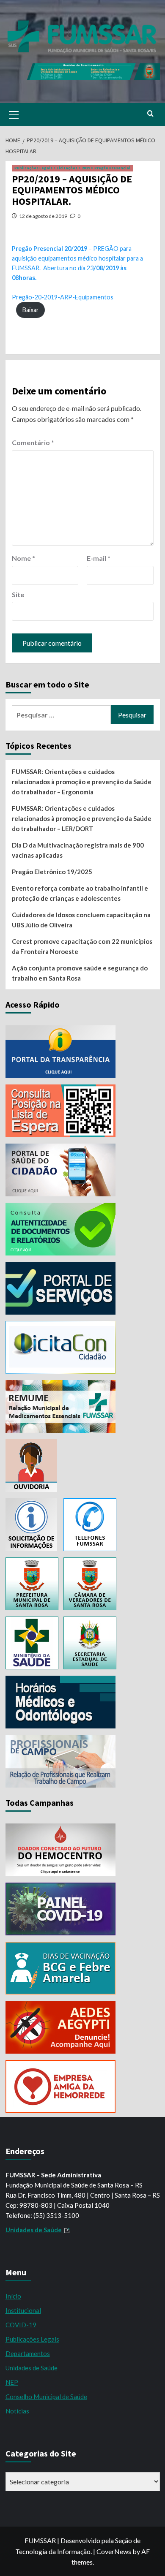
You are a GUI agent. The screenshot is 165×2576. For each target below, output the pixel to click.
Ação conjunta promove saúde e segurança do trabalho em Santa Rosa (80, 973)
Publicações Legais (32, 2339)
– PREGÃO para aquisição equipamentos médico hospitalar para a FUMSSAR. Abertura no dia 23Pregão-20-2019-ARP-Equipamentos (77, 273)
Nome (23, 558)
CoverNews (114, 2551)
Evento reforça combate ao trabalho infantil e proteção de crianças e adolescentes (80, 893)
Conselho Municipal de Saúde (46, 2397)
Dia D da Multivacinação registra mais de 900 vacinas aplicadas (78, 850)
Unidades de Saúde (32, 2368)
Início (13, 2296)
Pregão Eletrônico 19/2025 (52, 872)
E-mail (99, 558)
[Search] (150, 114)
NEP (12, 2382)
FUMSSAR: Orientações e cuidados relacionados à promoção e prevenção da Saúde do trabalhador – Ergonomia (82, 782)
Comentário (33, 442)
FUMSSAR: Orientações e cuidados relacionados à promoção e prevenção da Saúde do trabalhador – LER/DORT (82, 818)
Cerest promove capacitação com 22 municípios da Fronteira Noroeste (82, 946)
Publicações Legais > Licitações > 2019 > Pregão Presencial (72, 168)
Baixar (31, 310)
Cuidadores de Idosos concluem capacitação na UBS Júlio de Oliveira (81, 920)
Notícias (17, 2411)
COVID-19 (21, 2325)
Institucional (23, 2310)
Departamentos (28, 2353)
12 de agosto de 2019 (43, 216)
